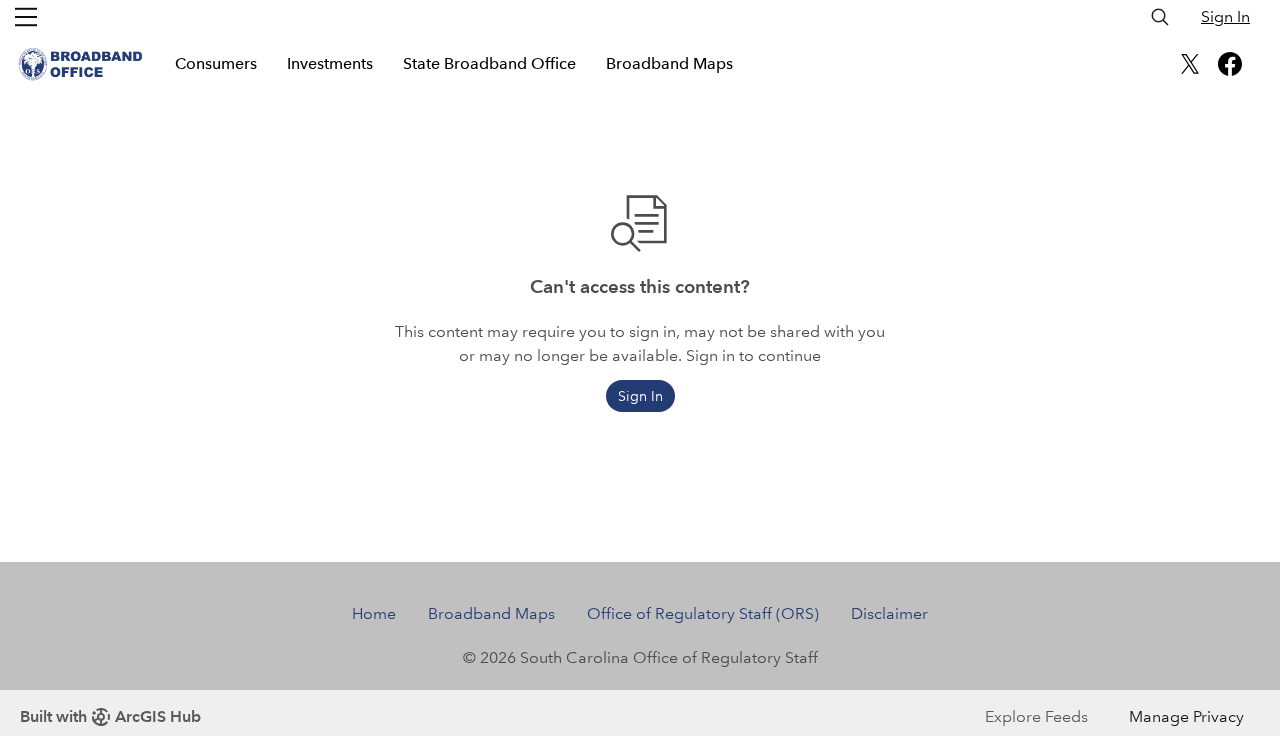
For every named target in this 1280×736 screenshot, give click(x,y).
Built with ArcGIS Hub (110, 716)
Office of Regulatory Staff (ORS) (703, 613)
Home (374, 613)
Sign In (1225, 16)
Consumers (216, 63)
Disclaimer (889, 613)
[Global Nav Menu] (26, 17)
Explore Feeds (1036, 716)
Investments (330, 63)
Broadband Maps (669, 63)
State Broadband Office (489, 63)
